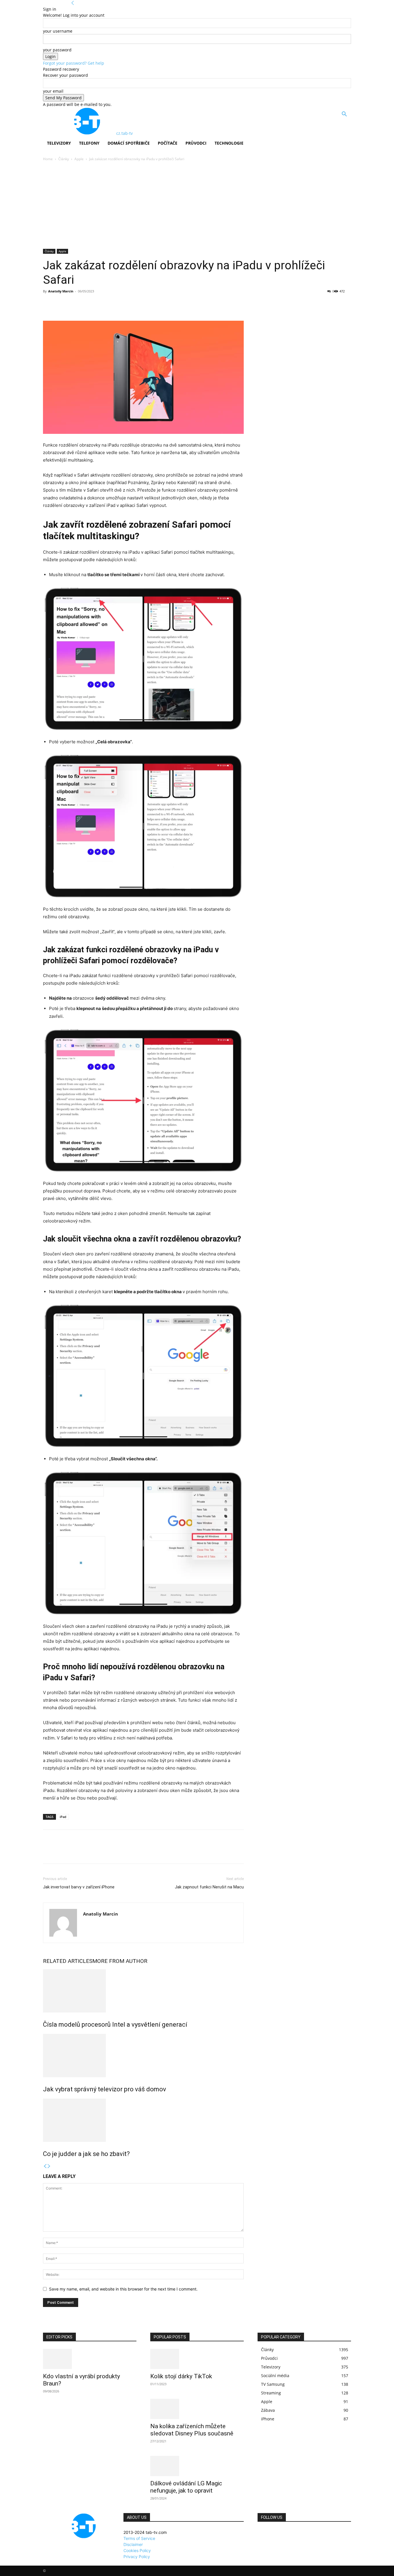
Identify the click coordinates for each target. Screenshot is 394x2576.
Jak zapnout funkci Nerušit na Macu (209, 1887)
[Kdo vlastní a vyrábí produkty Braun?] (90, 2359)
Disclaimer (133, 2544)
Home (48, 159)
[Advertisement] (197, 206)
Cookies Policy (137, 2550)
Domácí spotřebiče (129, 143)
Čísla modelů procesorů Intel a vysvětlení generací (115, 2025)
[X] (62, 304)
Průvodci (196, 143)
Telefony (89, 143)
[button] (344, 115)
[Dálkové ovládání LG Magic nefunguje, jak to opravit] (197, 2466)
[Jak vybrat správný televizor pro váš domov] (143, 2056)
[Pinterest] (75, 304)
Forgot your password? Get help (74, 63)
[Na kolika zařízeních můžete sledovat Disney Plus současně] (197, 2409)
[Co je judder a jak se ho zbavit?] (143, 2120)
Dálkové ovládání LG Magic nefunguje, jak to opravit (186, 2487)
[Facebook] (49, 304)
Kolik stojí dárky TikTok (181, 2376)
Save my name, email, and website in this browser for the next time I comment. (123, 2289)
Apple (79, 159)
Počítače (168, 143)
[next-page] (49, 2166)
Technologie (229, 143)
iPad (63, 1817)
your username (58, 31)
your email (53, 91)
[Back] (73, 3)
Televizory (59, 143)
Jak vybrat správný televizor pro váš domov (105, 2089)
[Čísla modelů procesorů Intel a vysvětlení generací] (143, 1991)
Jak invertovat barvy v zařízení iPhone (79, 1887)
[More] (102, 304)
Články (64, 159)
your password (57, 50)
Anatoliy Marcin (61, 291)
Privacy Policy (137, 2557)
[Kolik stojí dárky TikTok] (197, 2359)
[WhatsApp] (89, 304)
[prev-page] (45, 2166)
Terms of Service (139, 2538)
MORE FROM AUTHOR (120, 1961)
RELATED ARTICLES (68, 1961)
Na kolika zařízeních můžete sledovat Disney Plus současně (192, 2430)
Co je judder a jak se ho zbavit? (86, 2154)
